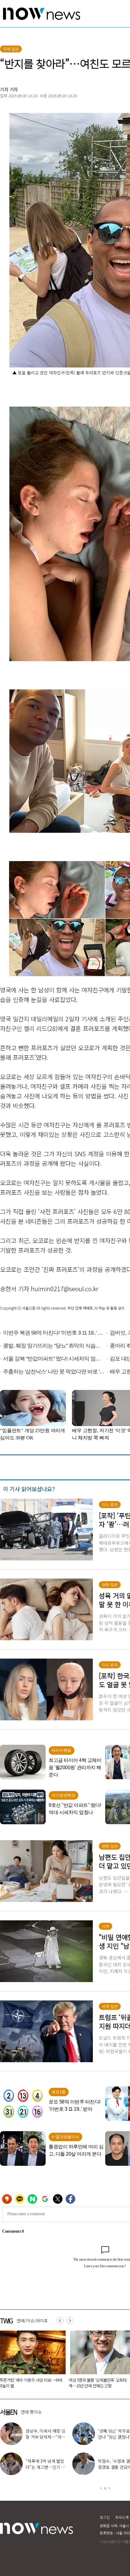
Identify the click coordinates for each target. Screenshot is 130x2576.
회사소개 (122, 2517)
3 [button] (109, 2488)
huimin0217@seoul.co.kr (65, 1289)
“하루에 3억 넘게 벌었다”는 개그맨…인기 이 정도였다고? (45, 2467)
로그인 (105, 2517)
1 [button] (101, 2488)
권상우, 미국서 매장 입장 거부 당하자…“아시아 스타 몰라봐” (45, 2437)
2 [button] (105, 2488)
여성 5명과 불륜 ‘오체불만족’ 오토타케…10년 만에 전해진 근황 (98, 2383)
